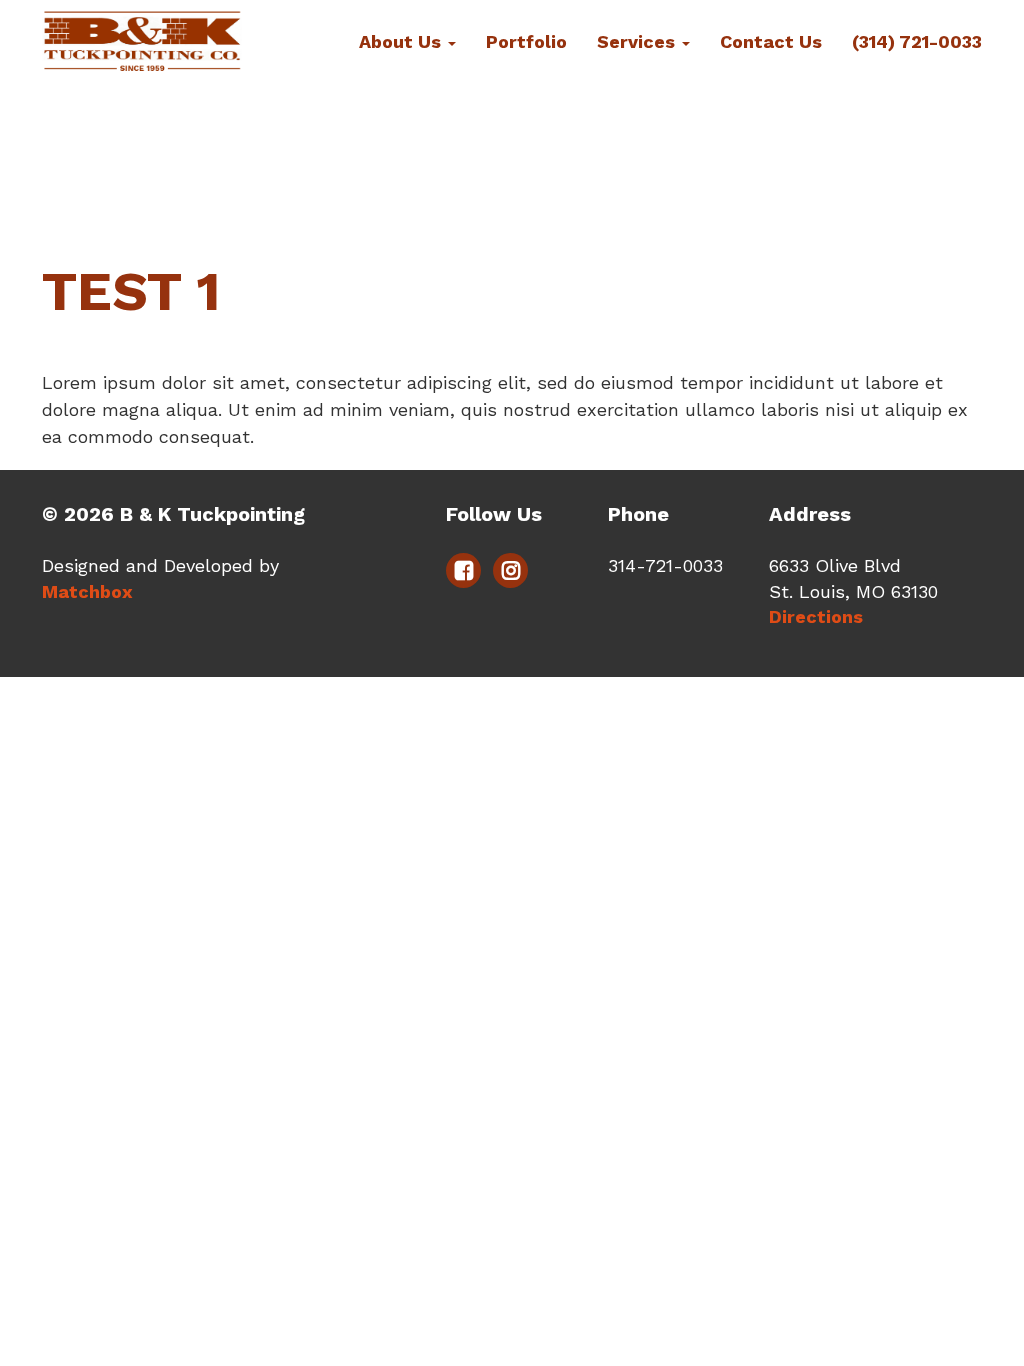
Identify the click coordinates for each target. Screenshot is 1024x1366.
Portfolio (526, 42)
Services (638, 42)
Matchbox (87, 591)
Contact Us (771, 42)
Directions (816, 616)
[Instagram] (510, 570)
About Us (402, 42)
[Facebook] (463, 570)
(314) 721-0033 (917, 42)
